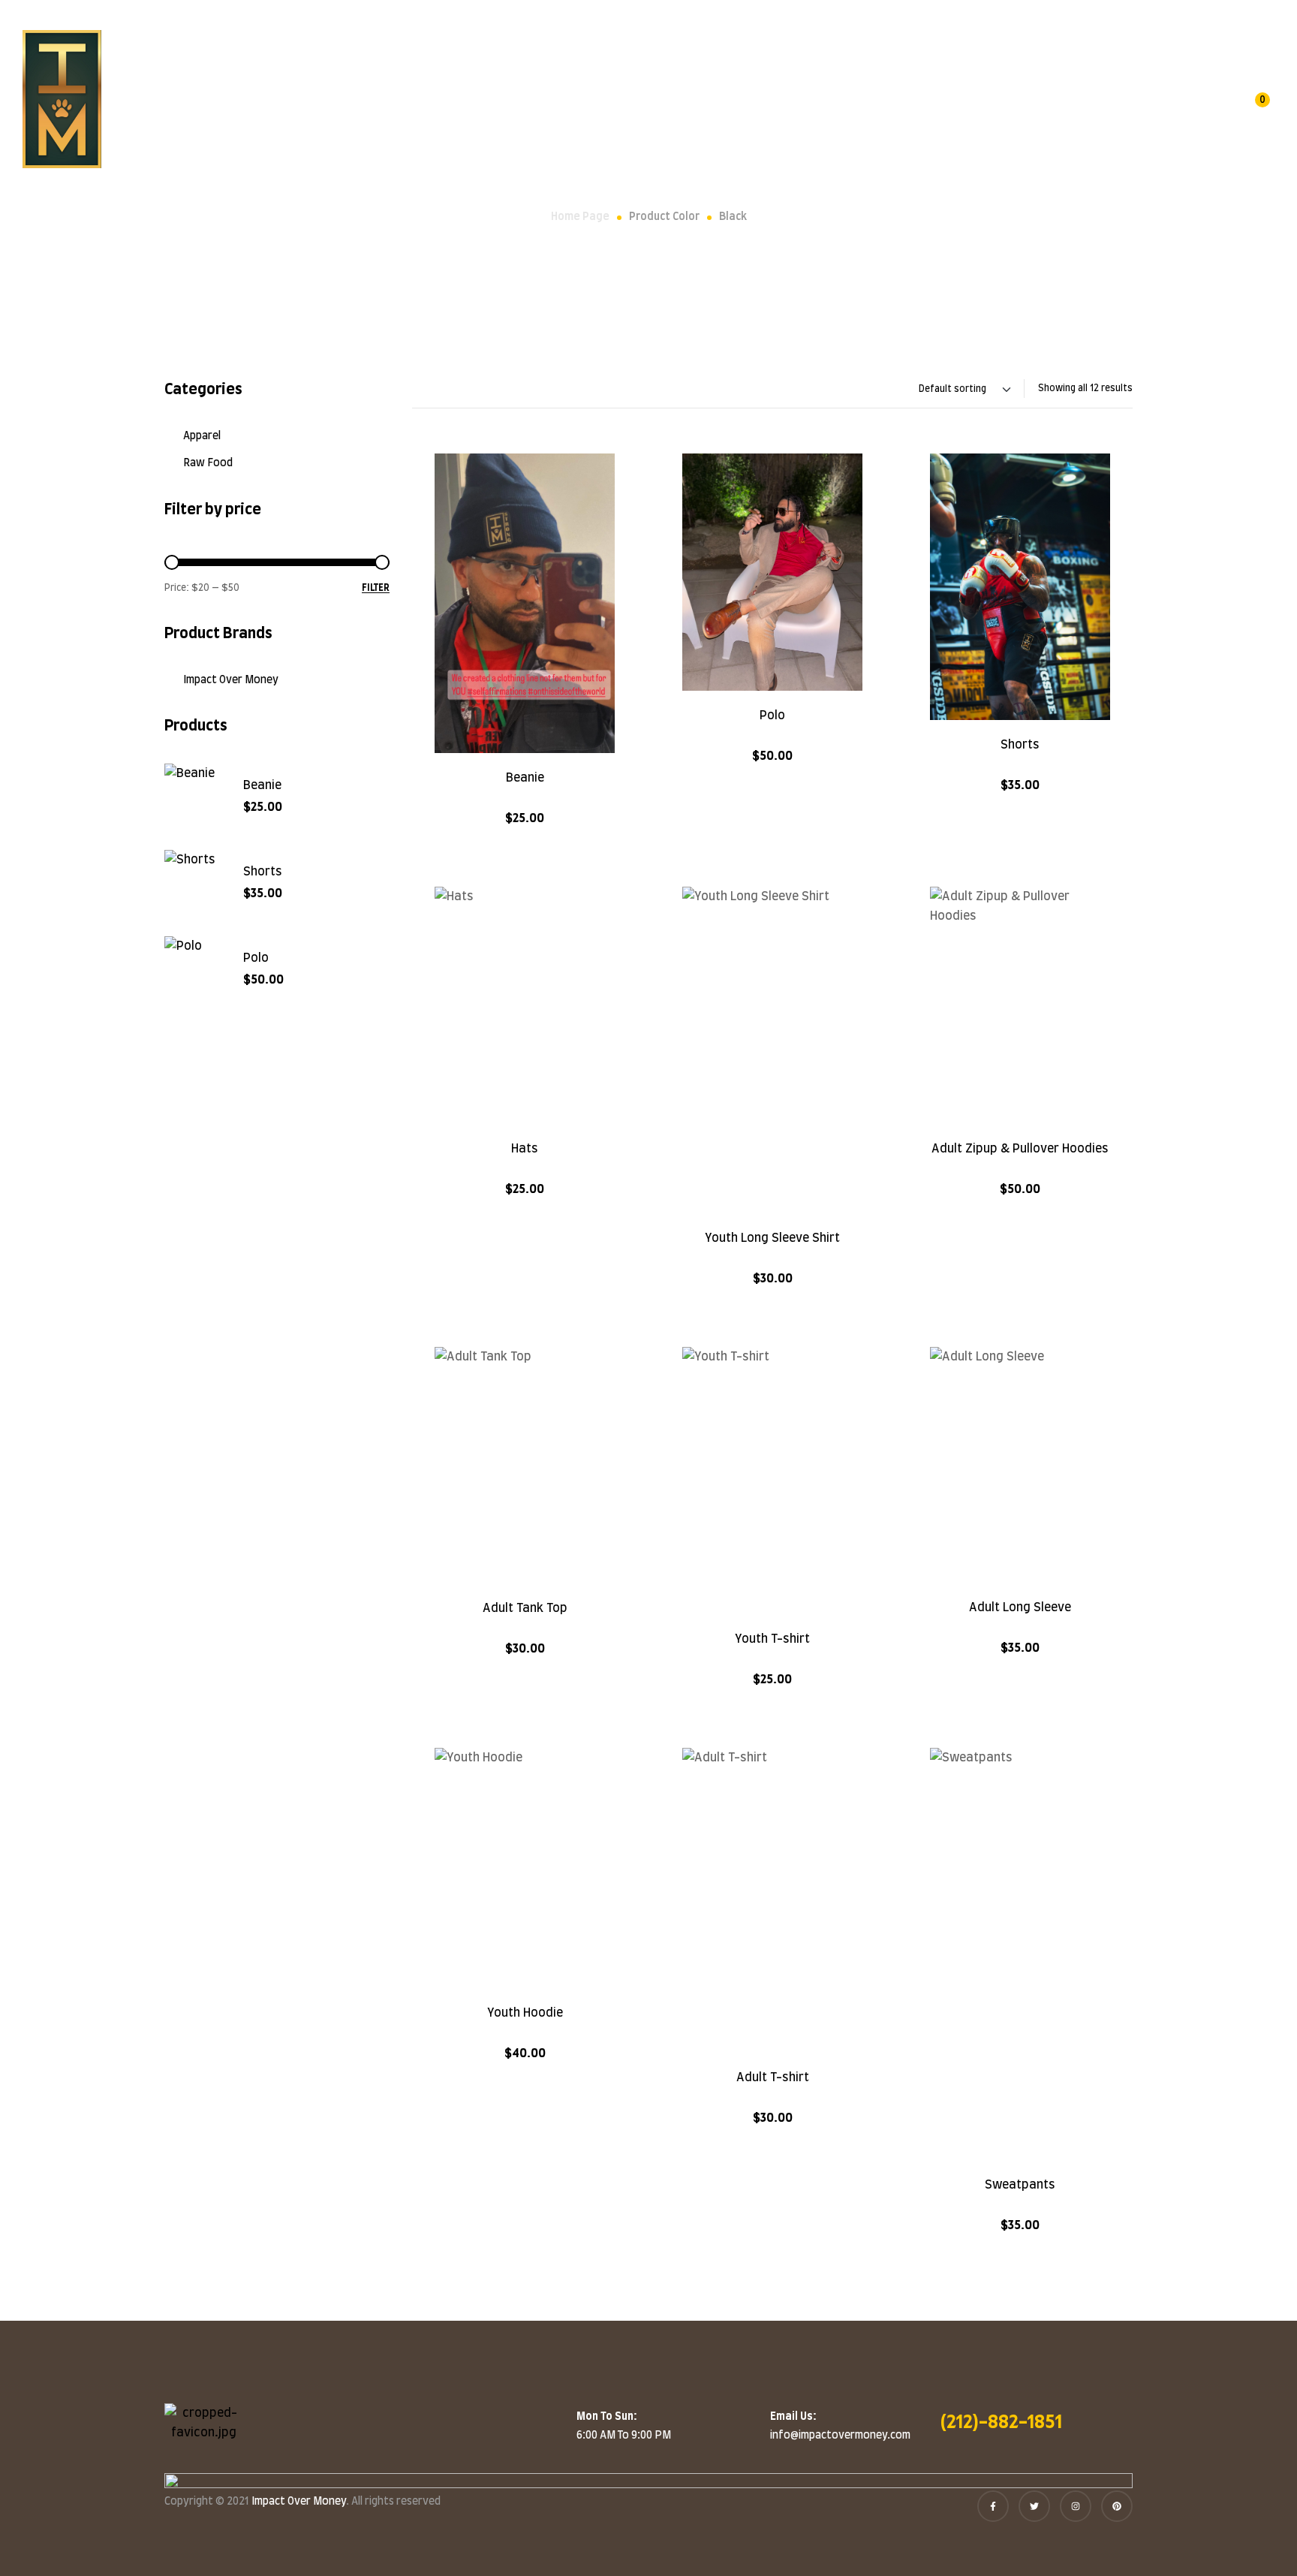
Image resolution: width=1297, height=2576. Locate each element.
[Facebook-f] (993, 2506)
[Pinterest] (1117, 2506)
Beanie (525, 778)
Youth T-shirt (772, 1639)
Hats (525, 1149)
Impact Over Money (231, 680)
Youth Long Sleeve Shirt (772, 1238)
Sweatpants (1020, 2185)
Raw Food (208, 463)
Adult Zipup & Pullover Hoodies (1020, 1149)
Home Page (580, 217)
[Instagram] (1076, 2506)
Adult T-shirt (773, 2077)
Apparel (202, 436)
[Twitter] (1034, 2506)
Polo (772, 716)
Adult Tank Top (525, 1608)
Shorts (1020, 745)
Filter (376, 588)
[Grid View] (433, 389)
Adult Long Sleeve (1020, 1607)
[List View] (418, 389)
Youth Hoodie (525, 2013)
